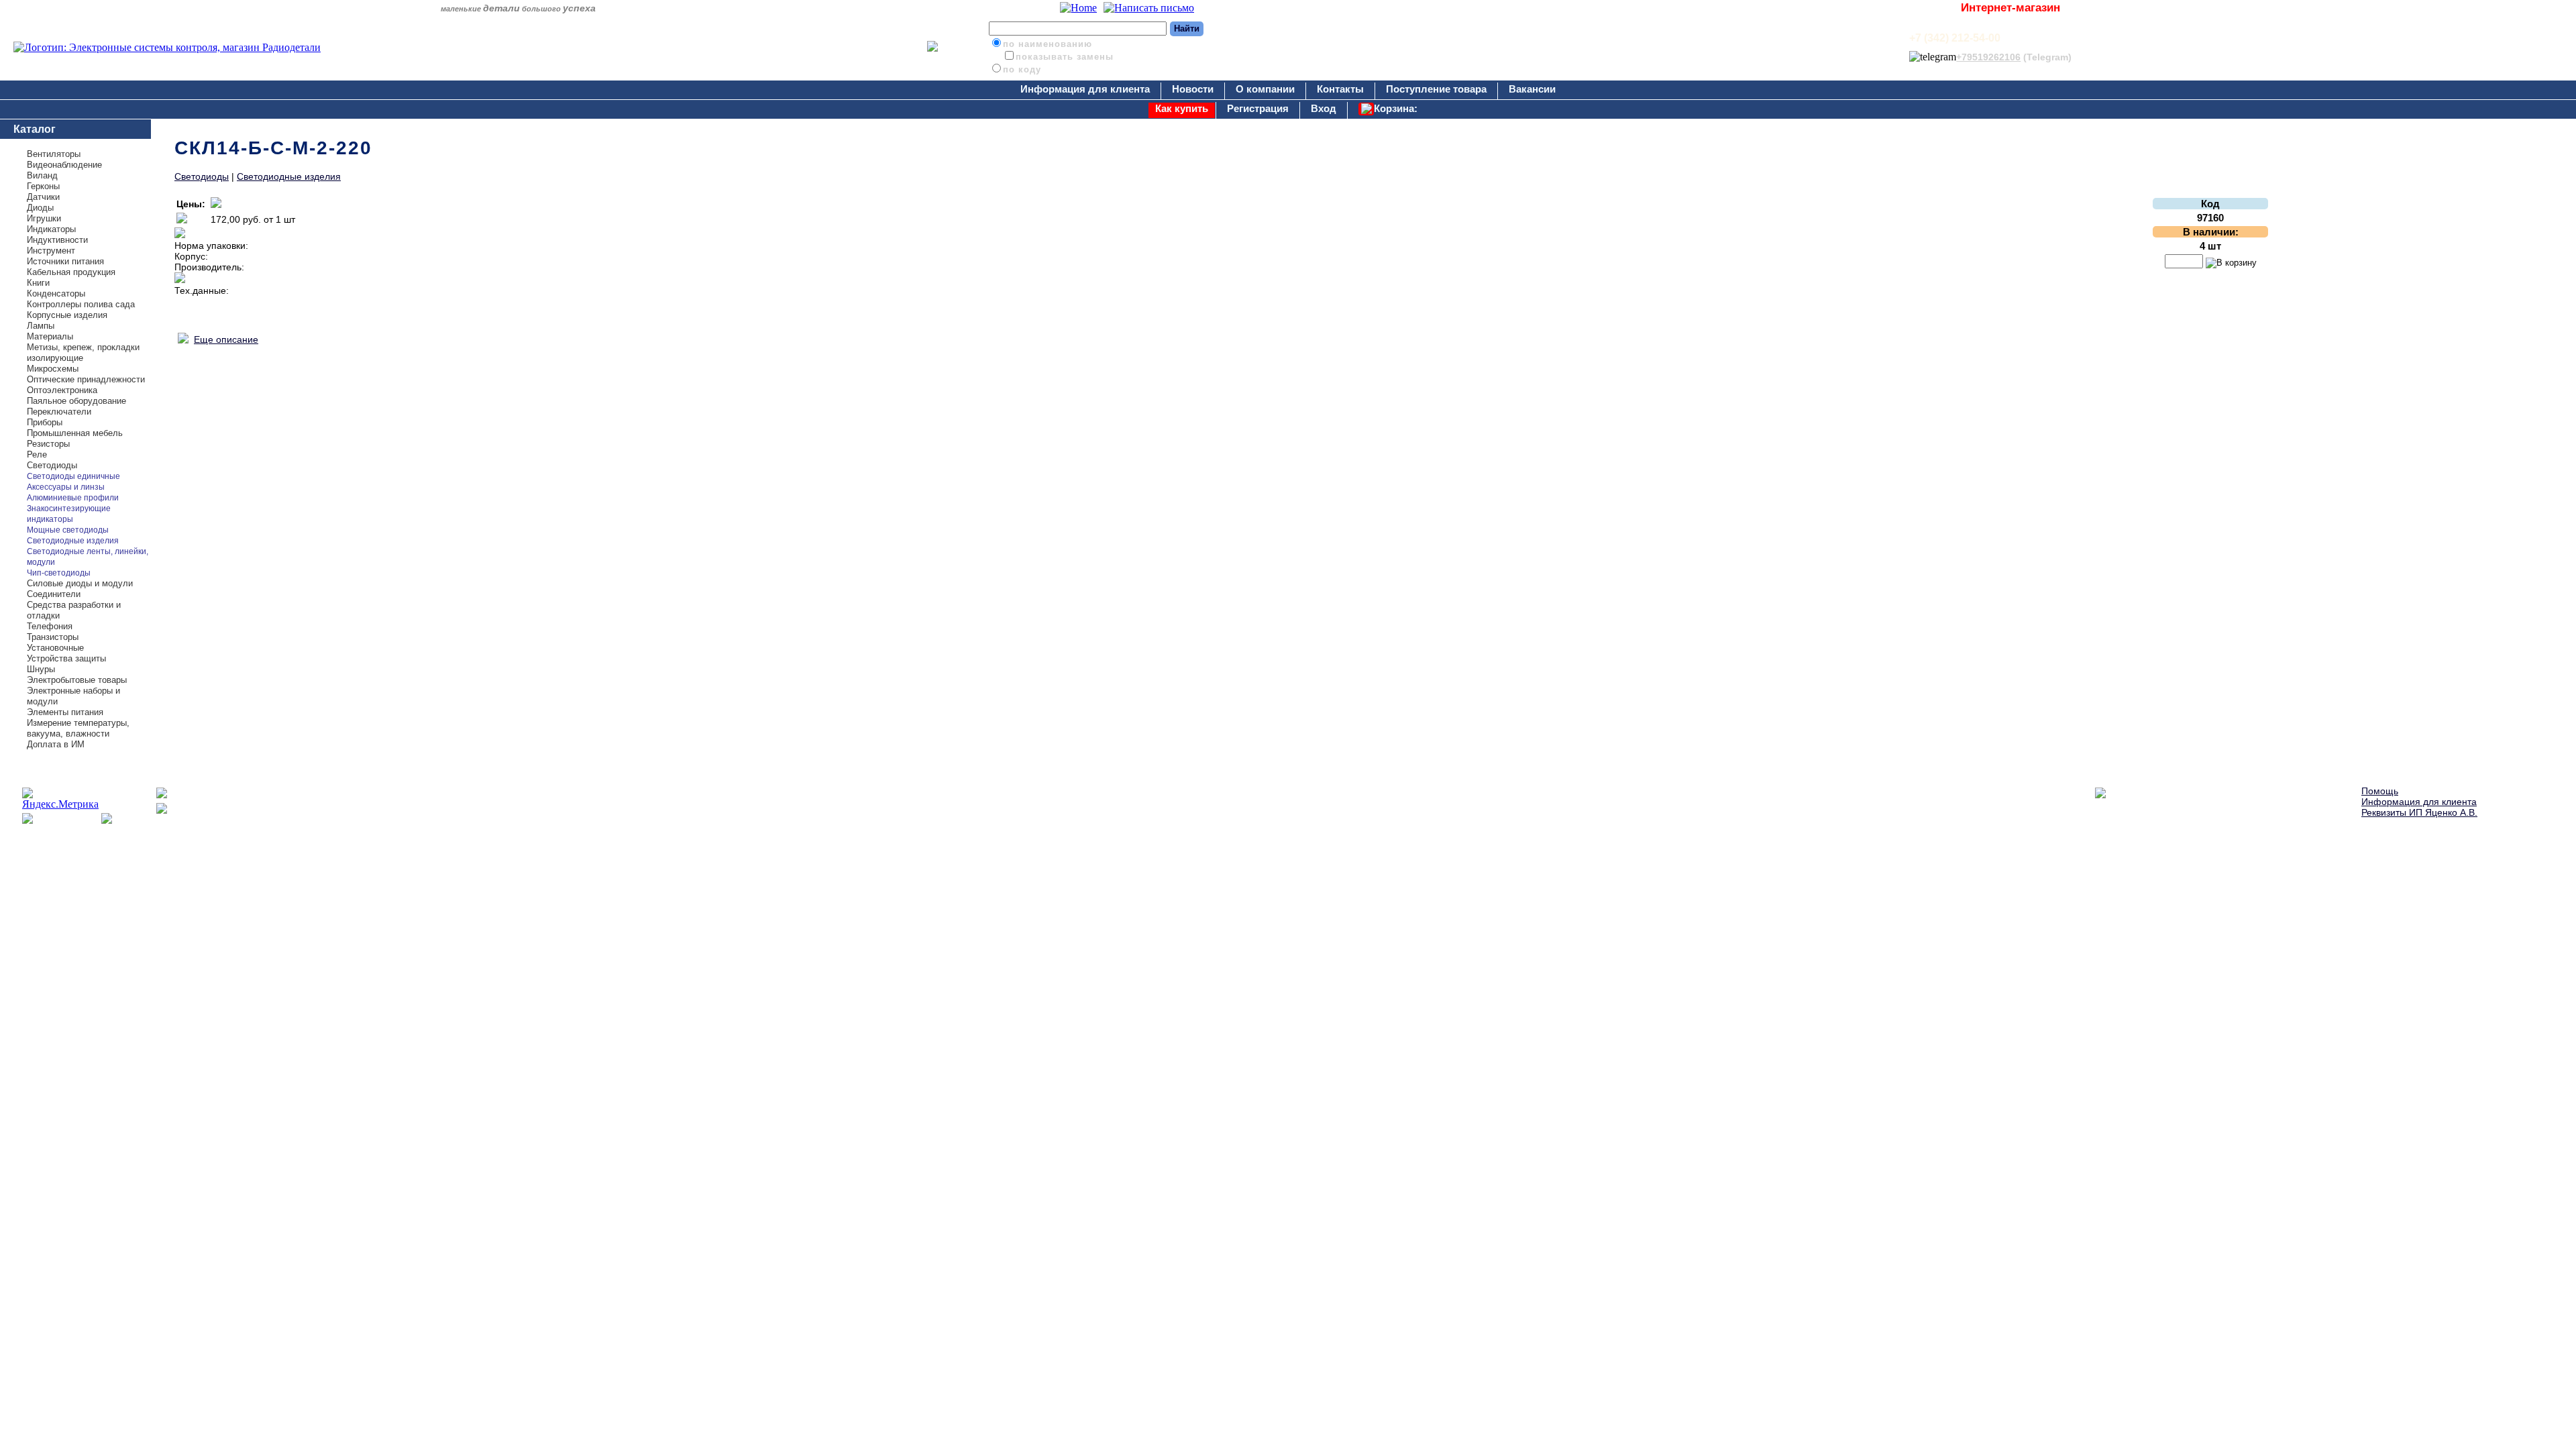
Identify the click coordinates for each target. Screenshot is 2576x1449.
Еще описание (226, 339)
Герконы (43, 186)
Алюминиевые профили (73, 498)
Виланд (42, 175)
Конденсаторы (56, 293)
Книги (38, 283)
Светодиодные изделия (73, 541)
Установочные (55, 648)
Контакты (1340, 89)
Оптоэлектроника (62, 390)
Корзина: (1396, 108)
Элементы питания (65, 712)
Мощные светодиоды (68, 530)
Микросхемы (53, 369)
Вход (1324, 108)
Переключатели (59, 412)
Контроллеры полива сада (81, 304)
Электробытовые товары (77, 680)
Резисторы (48, 444)
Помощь (2380, 791)
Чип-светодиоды (59, 573)
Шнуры (41, 669)
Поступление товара (1436, 89)
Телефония (50, 626)
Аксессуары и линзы (66, 487)
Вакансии (1532, 89)
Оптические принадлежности (86, 379)
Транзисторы (53, 637)
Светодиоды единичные (73, 476)
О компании (1265, 89)
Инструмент (51, 251)
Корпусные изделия (67, 315)
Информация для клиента (1085, 89)
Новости (1193, 89)
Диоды (40, 208)
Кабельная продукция (71, 272)
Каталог (35, 129)
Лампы (41, 326)
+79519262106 (1988, 57)
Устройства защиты (66, 658)
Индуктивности (57, 240)
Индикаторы (51, 229)
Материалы (50, 336)
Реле (37, 454)
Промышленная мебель (75, 433)
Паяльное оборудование (76, 401)
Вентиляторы (54, 154)
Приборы (45, 422)
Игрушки (44, 218)
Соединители (54, 594)
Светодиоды (52, 465)
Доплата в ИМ (56, 744)
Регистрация (1258, 108)
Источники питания (65, 261)
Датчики (43, 197)
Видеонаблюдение (64, 165)
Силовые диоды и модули (80, 583)
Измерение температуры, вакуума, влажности (78, 728)
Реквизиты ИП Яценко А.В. (2419, 812)
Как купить (1182, 108)
